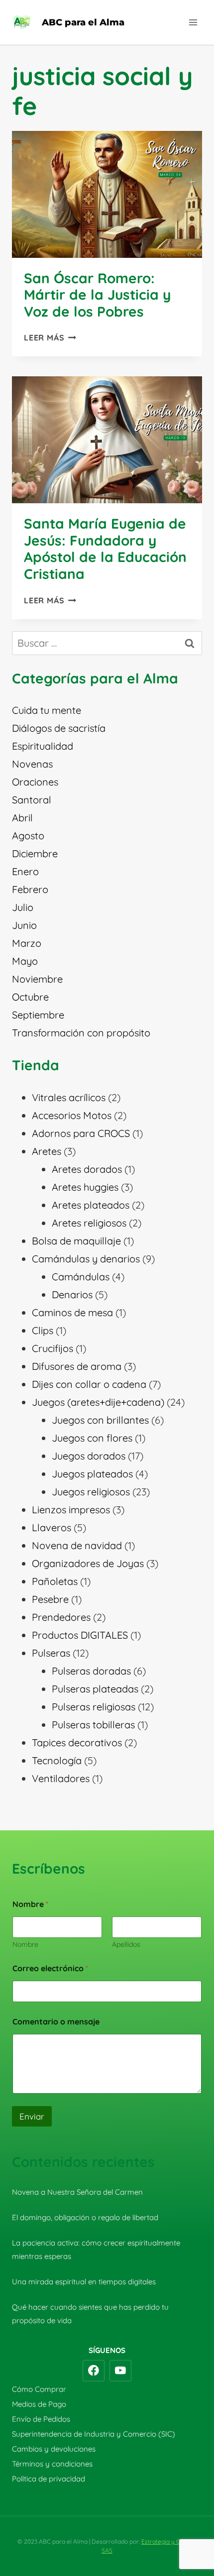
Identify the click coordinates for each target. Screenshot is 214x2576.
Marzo (27, 943)
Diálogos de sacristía (59, 728)
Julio (23, 907)
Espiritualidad (43, 746)
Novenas (32, 764)
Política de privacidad (49, 2479)
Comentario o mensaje (56, 2022)
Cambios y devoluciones (54, 2449)
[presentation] (107, 194)
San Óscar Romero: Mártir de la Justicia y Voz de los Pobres (97, 295)
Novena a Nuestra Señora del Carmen (77, 2192)
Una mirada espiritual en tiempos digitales (84, 2282)
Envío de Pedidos (41, 2419)
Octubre (30, 997)
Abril (22, 818)
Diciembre (35, 853)
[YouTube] (120, 2371)
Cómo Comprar (39, 2389)
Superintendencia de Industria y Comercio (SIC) (94, 2434)
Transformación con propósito (81, 1033)
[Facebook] (94, 2371)
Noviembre (37, 979)
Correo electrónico (50, 1968)
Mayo (25, 961)
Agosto (28, 836)
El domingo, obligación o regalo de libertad (85, 2217)
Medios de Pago (39, 2404)
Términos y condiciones (52, 2464)
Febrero (30, 889)
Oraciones (35, 782)
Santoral (32, 800)
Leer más (50, 337)
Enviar (32, 2116)
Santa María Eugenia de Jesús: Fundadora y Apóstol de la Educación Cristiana (105, 549)
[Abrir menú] (193, 22)
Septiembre (38, 1015)
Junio (24, 925)
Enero (25, 871)
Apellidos (126, 1945)
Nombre (25, 1945)
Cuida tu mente (47, 710)
